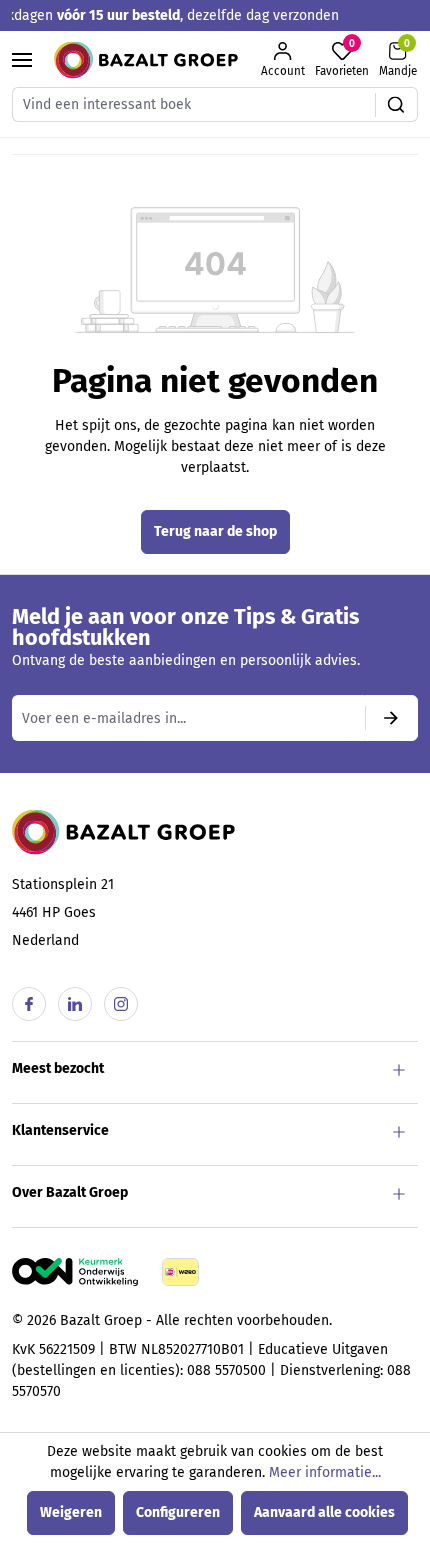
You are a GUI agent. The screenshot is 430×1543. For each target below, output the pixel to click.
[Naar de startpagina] (146, 60)
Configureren (178, 1512)
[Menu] (22, 60)
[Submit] (391, 718)
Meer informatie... (325, 1472)
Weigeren (71, 1512)
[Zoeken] (396, 104)
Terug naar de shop (215, 531)
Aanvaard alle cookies (324, 1512)
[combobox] (194, 104)
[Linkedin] (75, 1004)
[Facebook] (29, 1004)
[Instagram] (121, 1004)
